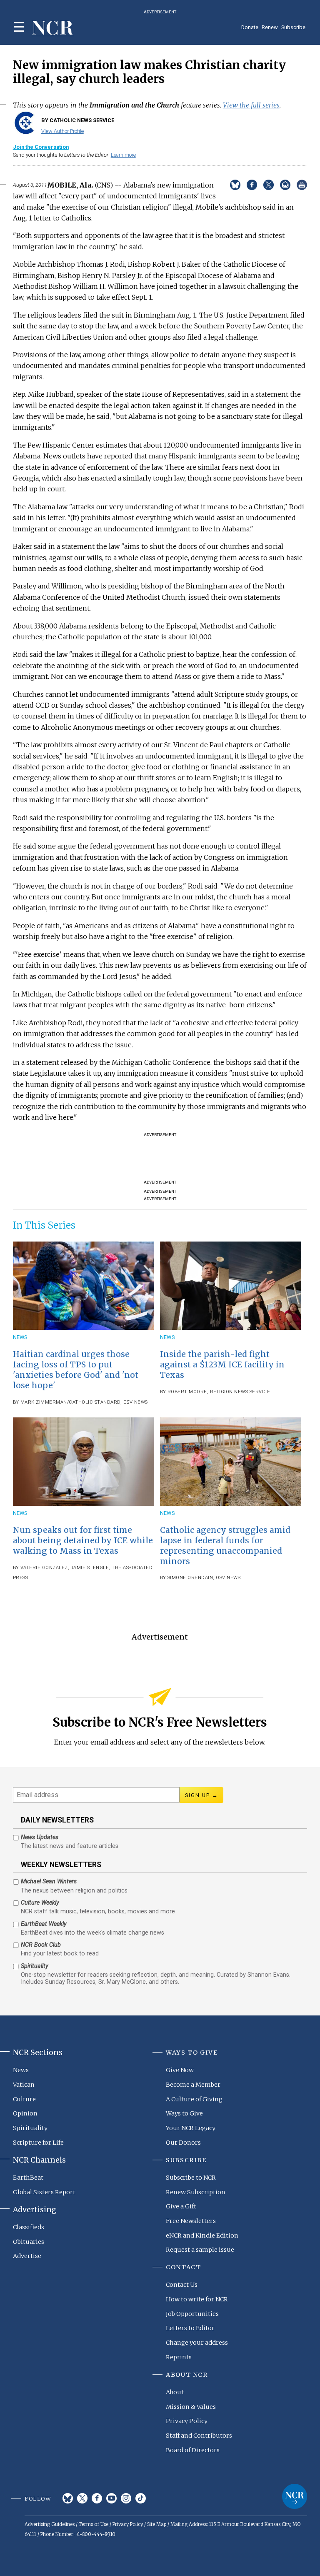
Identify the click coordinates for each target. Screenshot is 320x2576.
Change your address (197, 2343)
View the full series (251, 105)
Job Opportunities (192, 2314)
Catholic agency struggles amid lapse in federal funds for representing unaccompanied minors (225, 1546)
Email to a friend (285, 185)
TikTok (141, 2498)
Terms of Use (94, 2524)
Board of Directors (193, 2450)
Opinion (25, 2113)
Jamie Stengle (90, 1568)
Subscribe (293, 27)
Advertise (27, 2256)
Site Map (157, 2524)
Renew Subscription (196, 2192)
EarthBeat (28, 2178)
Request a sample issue (200, 2250)
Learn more (123, 155)
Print (302, 185)
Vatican (24, 2085)
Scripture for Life (38, 2143)
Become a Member (193, 2085)
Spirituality (30, 2128)
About (175, 2392)
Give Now (180, 2070)
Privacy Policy (187, 2421)
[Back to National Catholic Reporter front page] (53, 29)
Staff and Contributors (199, 2436)
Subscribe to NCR (191, 2178)
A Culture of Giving (194, 2099)
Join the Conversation (41, 147)
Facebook (97, 2498)
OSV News (136, 1402)
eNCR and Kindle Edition (202, 2236)
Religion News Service (240, 1392)
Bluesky (68, 2498)
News (20, 1337)
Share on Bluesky (235, 185)
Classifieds (29, 2227)
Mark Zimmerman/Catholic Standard (70, 1402)
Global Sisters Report (44, 2192)
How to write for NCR (197, 2299)
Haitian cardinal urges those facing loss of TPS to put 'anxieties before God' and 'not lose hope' (76, 1370)
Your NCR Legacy (191, 2128)
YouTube (111, 2498)
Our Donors (183, 2143)
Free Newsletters (191, 2221)
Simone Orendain (190, 1578)
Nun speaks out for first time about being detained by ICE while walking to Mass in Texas (83, 1540)
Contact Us (182, 2285)
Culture (24, 2099)
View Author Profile (62, 131)
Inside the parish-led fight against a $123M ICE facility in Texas (222, 1364)
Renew (270, 27)
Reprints (179, 2357)
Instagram (126, 2498)
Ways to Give (184, 2113)
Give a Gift (181, 2206)
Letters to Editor (190, 2328)
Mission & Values (191, 2407)
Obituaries (29, 2242)
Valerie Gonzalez (44, 1568)
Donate (250, 27)
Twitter (82, 2498)
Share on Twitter (269, 185)
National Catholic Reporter (295, 2496)
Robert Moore (187, 1392)
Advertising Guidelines (50, 2524)
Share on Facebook (252, 185)
